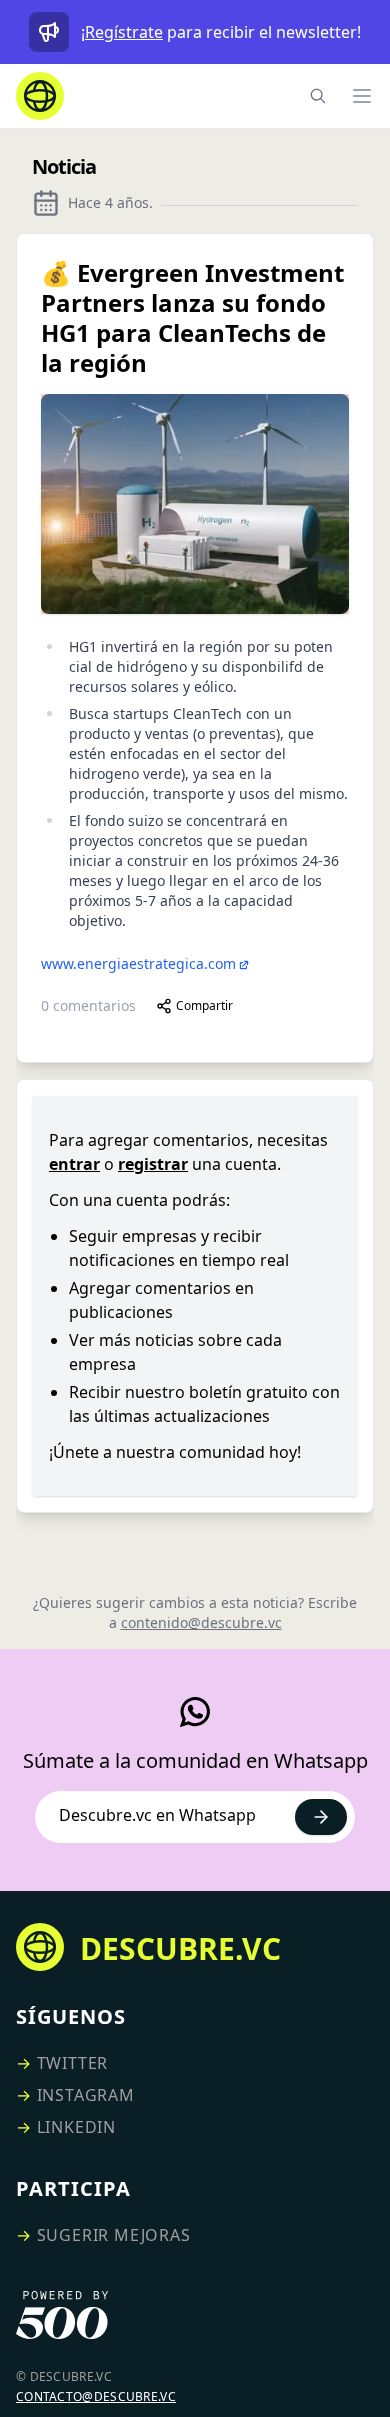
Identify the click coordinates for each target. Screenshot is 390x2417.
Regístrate (124, 32)
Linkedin (76, 2127)
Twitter (73, 2063)
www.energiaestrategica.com (138, 963)
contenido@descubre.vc (201, 1622)
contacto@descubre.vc (96, 2396)
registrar (153, 1164)
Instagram (86, 2095)
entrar (74, 1164)
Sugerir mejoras (114, 2235)
